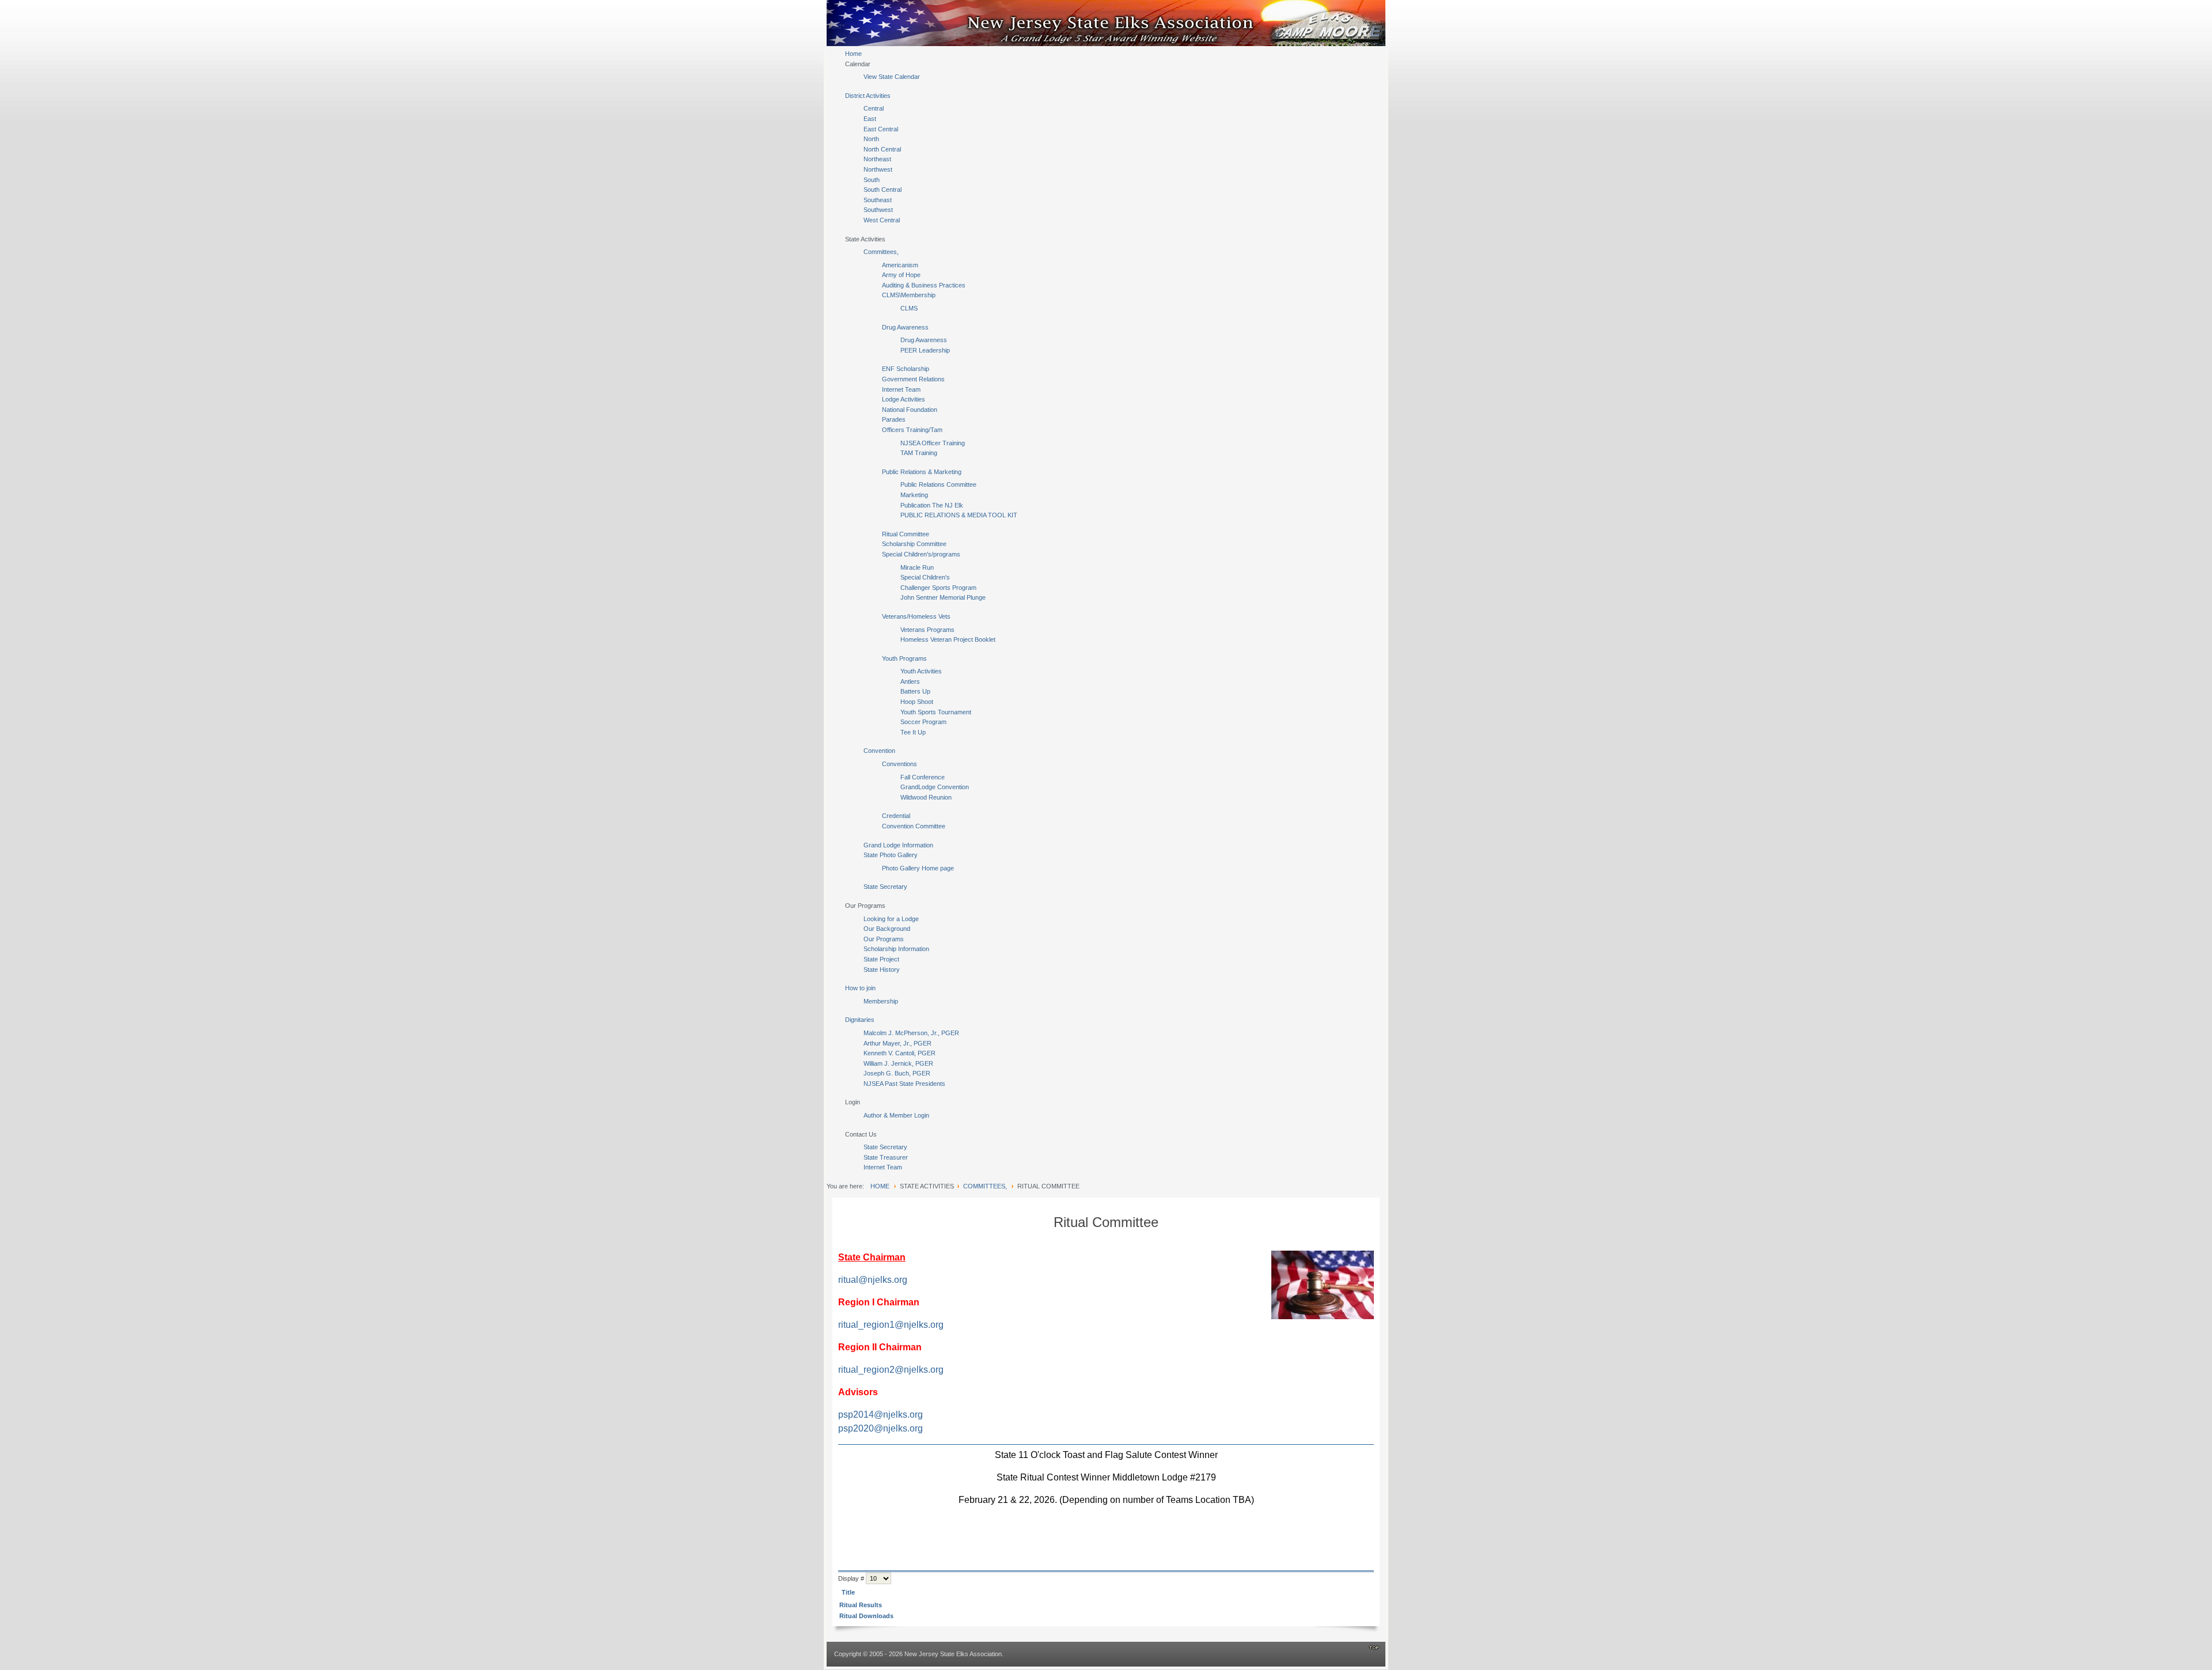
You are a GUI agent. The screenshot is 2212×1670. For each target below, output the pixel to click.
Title (848, 1592)
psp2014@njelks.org (880, 1415)
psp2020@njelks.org (880, 1428)
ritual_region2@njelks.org (891, 1370)
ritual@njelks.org (873, 1280)
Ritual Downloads (866, 1616)
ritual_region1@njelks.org (891, 1325)
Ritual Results (861, 1605)
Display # (852, 1578)
